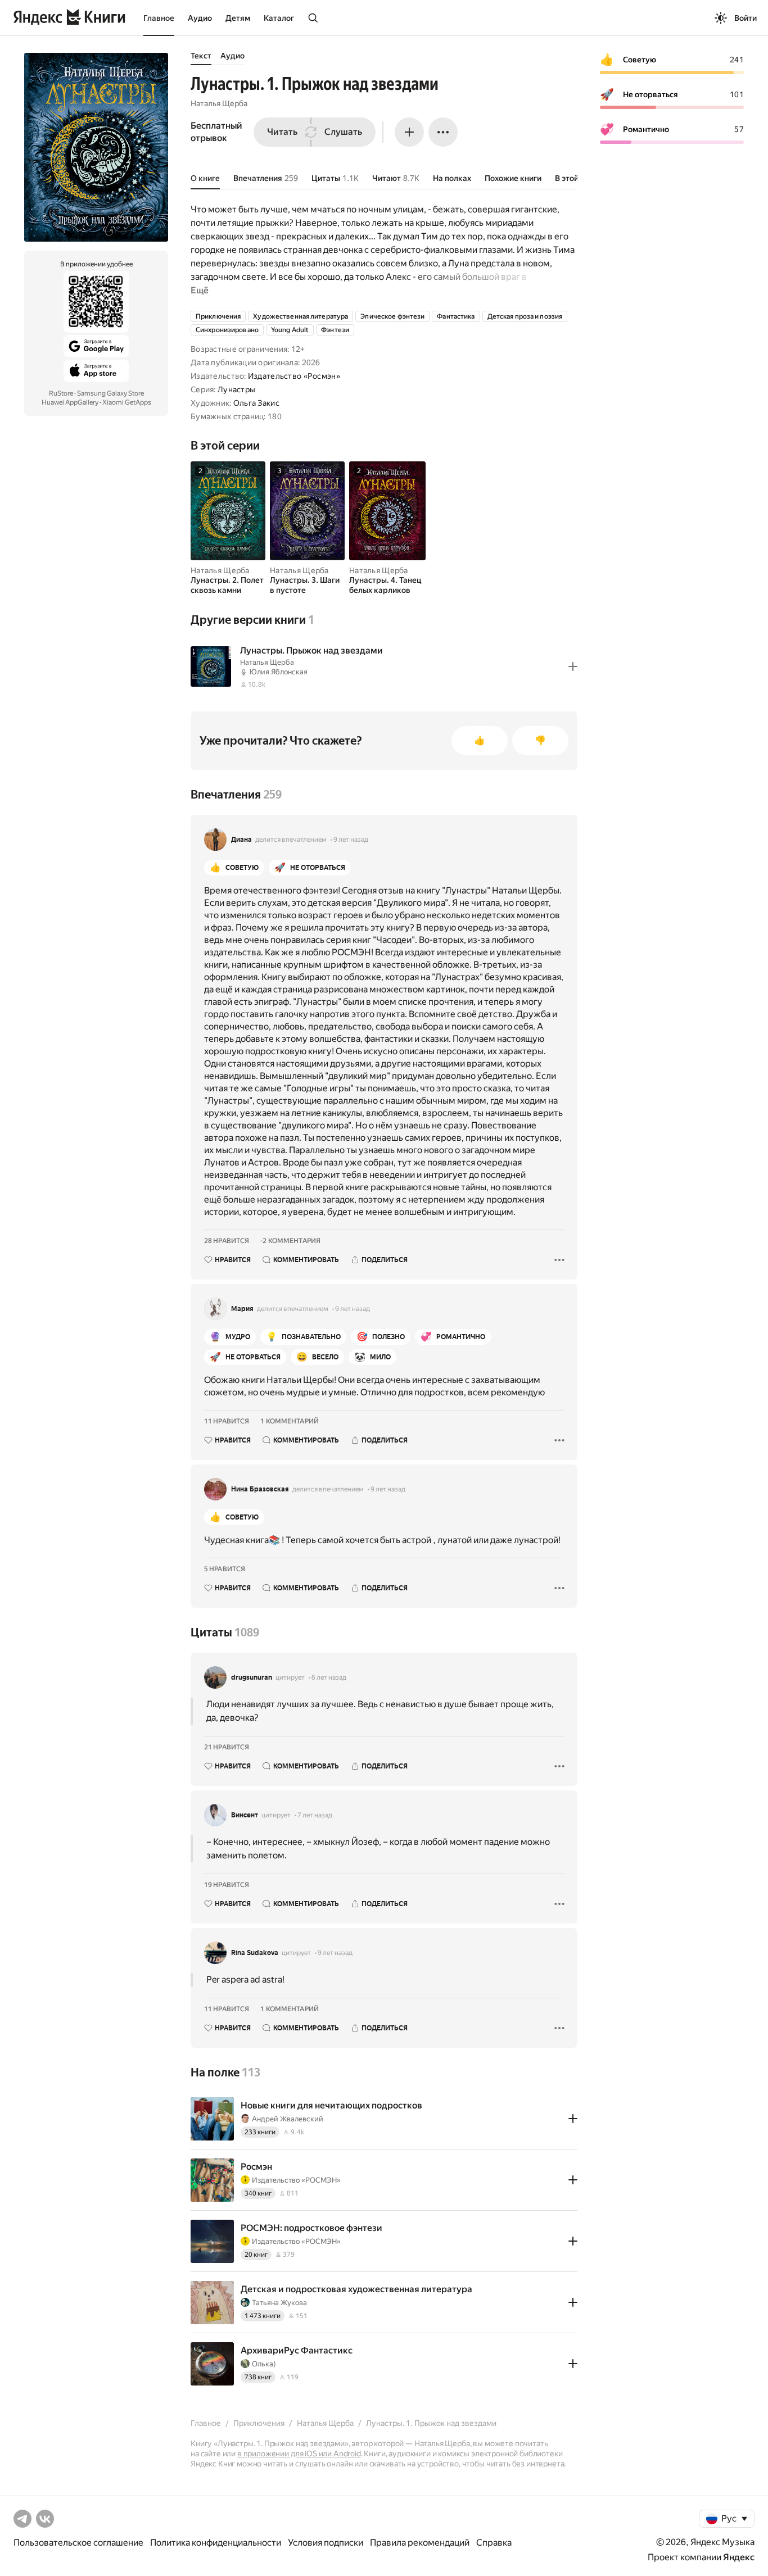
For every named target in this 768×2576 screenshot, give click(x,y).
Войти (746, 18)
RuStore (61, 393)
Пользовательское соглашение (78, 2543)
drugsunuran (252, 1677)
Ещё (200, 290)
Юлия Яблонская (279, 672)
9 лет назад (351, 840)
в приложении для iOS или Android (299, 2453)
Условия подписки (326, 2543)
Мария (242, 1309)
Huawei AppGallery (70, 402)
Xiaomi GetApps (127, 402)
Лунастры (236, 389)
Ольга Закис (256, 403)
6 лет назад (329, 1677)
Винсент (245, 1815)
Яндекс (739, 2557)
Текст (201, 56)
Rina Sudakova (255, 1953)
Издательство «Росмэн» (294, 376)
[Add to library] (573, 666)
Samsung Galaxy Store (110, 393)
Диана (241, 840)
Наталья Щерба (219, 103)
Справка (494, 2543)
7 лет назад (315, 1815)
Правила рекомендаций (420, 2543)
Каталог (279, 18)
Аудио (200, 18)
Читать (282, 132)
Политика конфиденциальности (216, 2543)
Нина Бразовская (260, 1489)
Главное (159, 18)
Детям (238, 18)
